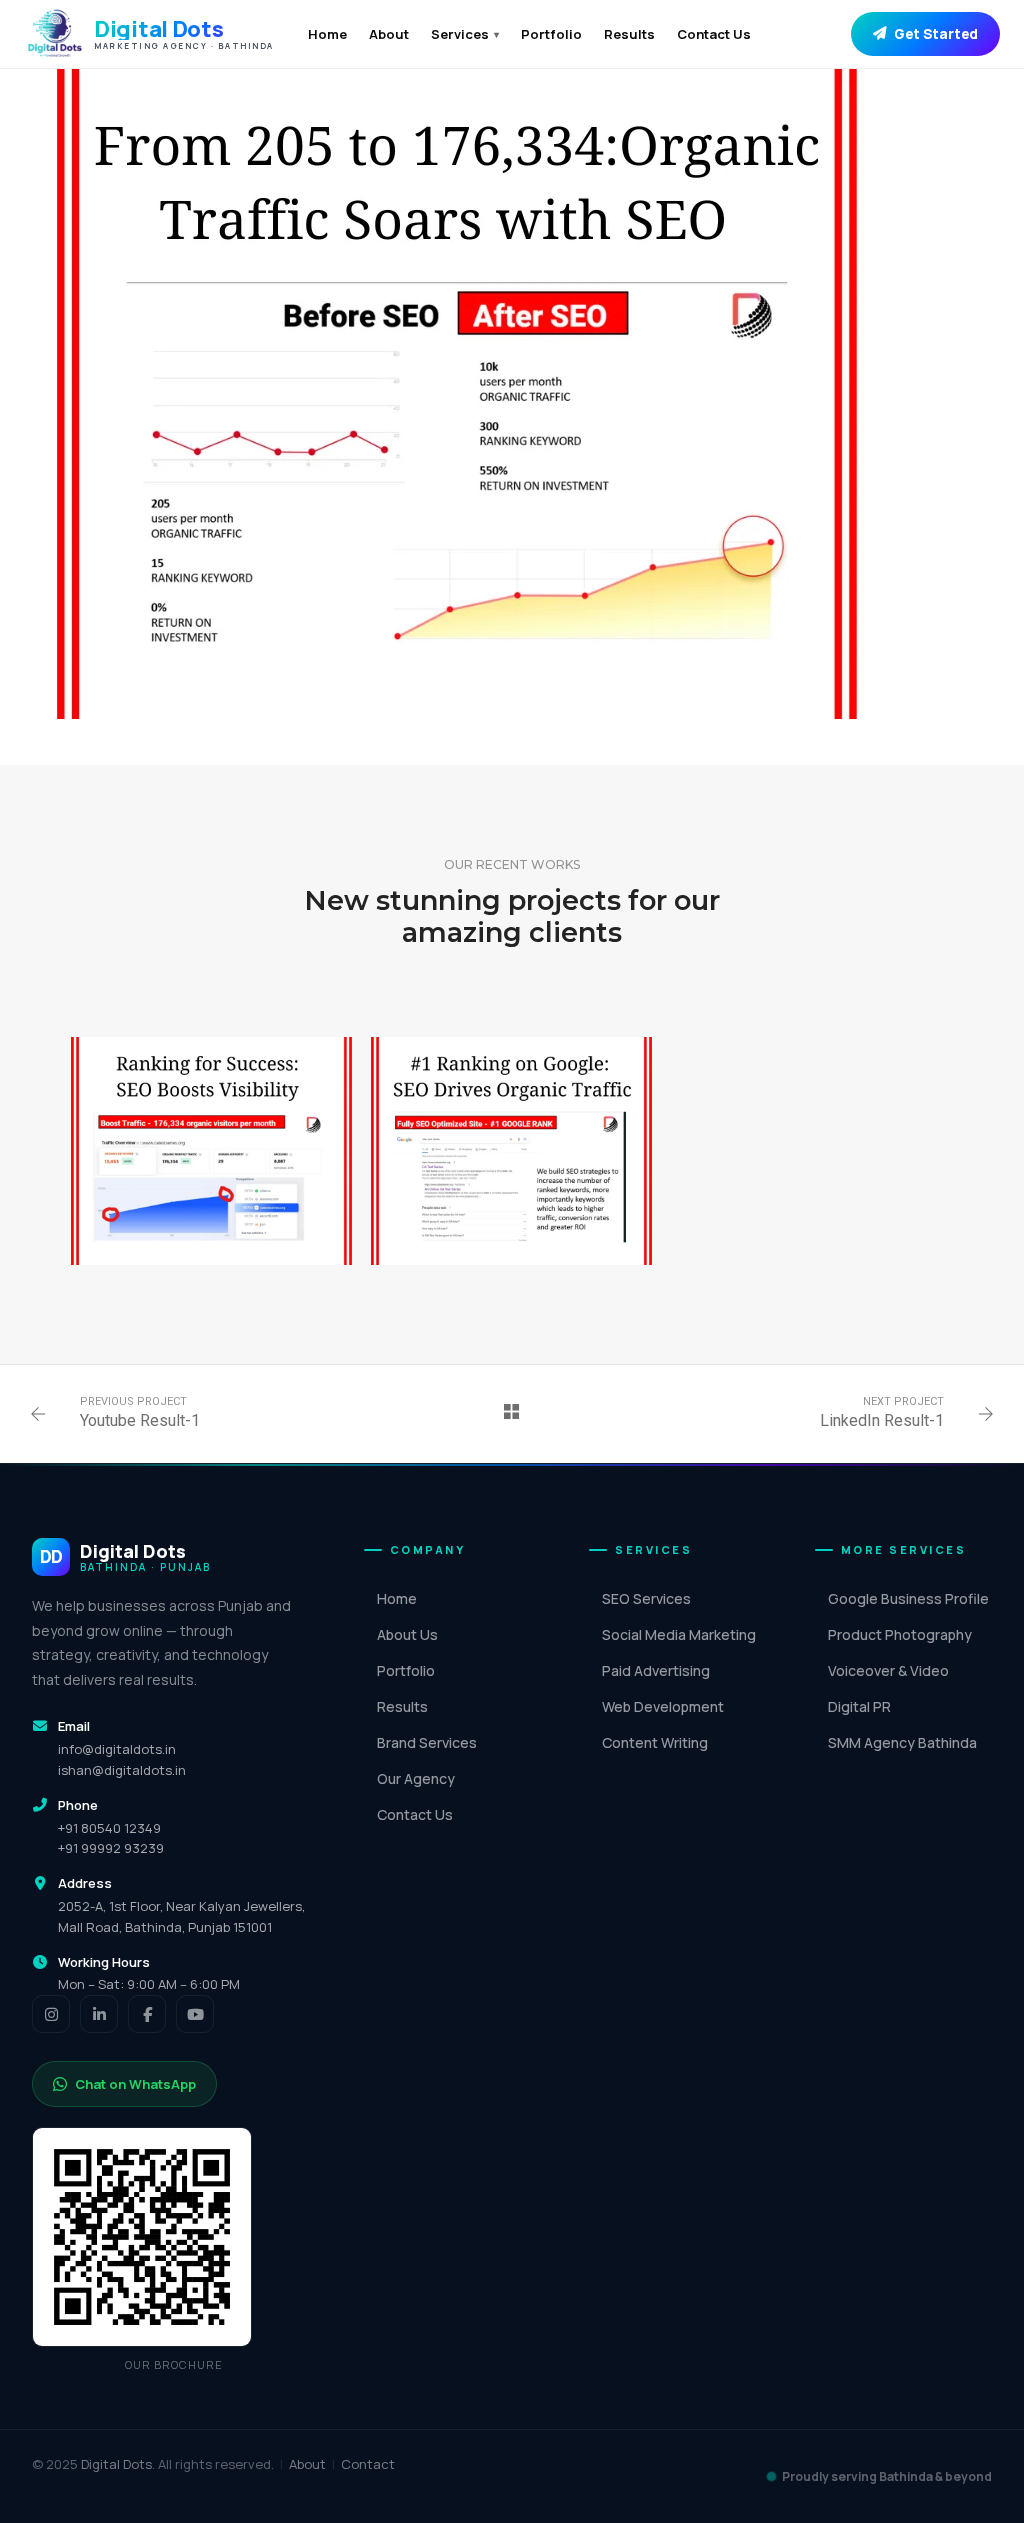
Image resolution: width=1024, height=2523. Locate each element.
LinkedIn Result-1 (882, 1420)
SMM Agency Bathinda (902, 1742)
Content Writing (655, 1742)
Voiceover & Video (888, 1670)
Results (629, 34)
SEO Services (646, 1598)
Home (327, 34)
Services (465, 34)
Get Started (936, 34)
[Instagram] (51, 2014)
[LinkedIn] (99, 2014)
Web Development (663, 1706)
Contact (368, 2464)
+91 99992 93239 (111, 1848)
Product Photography (900, 1634)
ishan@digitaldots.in (122, 1770)
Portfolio (551, 34)
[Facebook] (147, 2014)
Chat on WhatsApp (135, 2084)
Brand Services (427, 1742)
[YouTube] (195, 2014)
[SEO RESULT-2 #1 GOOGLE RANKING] (211, 1151)
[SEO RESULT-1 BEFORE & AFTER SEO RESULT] (511, 1151)
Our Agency (416, 1778)
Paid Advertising (656, 1670)
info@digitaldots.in (117, 1749)
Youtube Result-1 (140, 1420)
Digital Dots (116, 2464)
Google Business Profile (908, 1598)
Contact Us (714, 34)
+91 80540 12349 (109, 1828)
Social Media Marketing (679, 1634)
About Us (407, 1634)
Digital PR (859, 1706)
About (389, 34)
